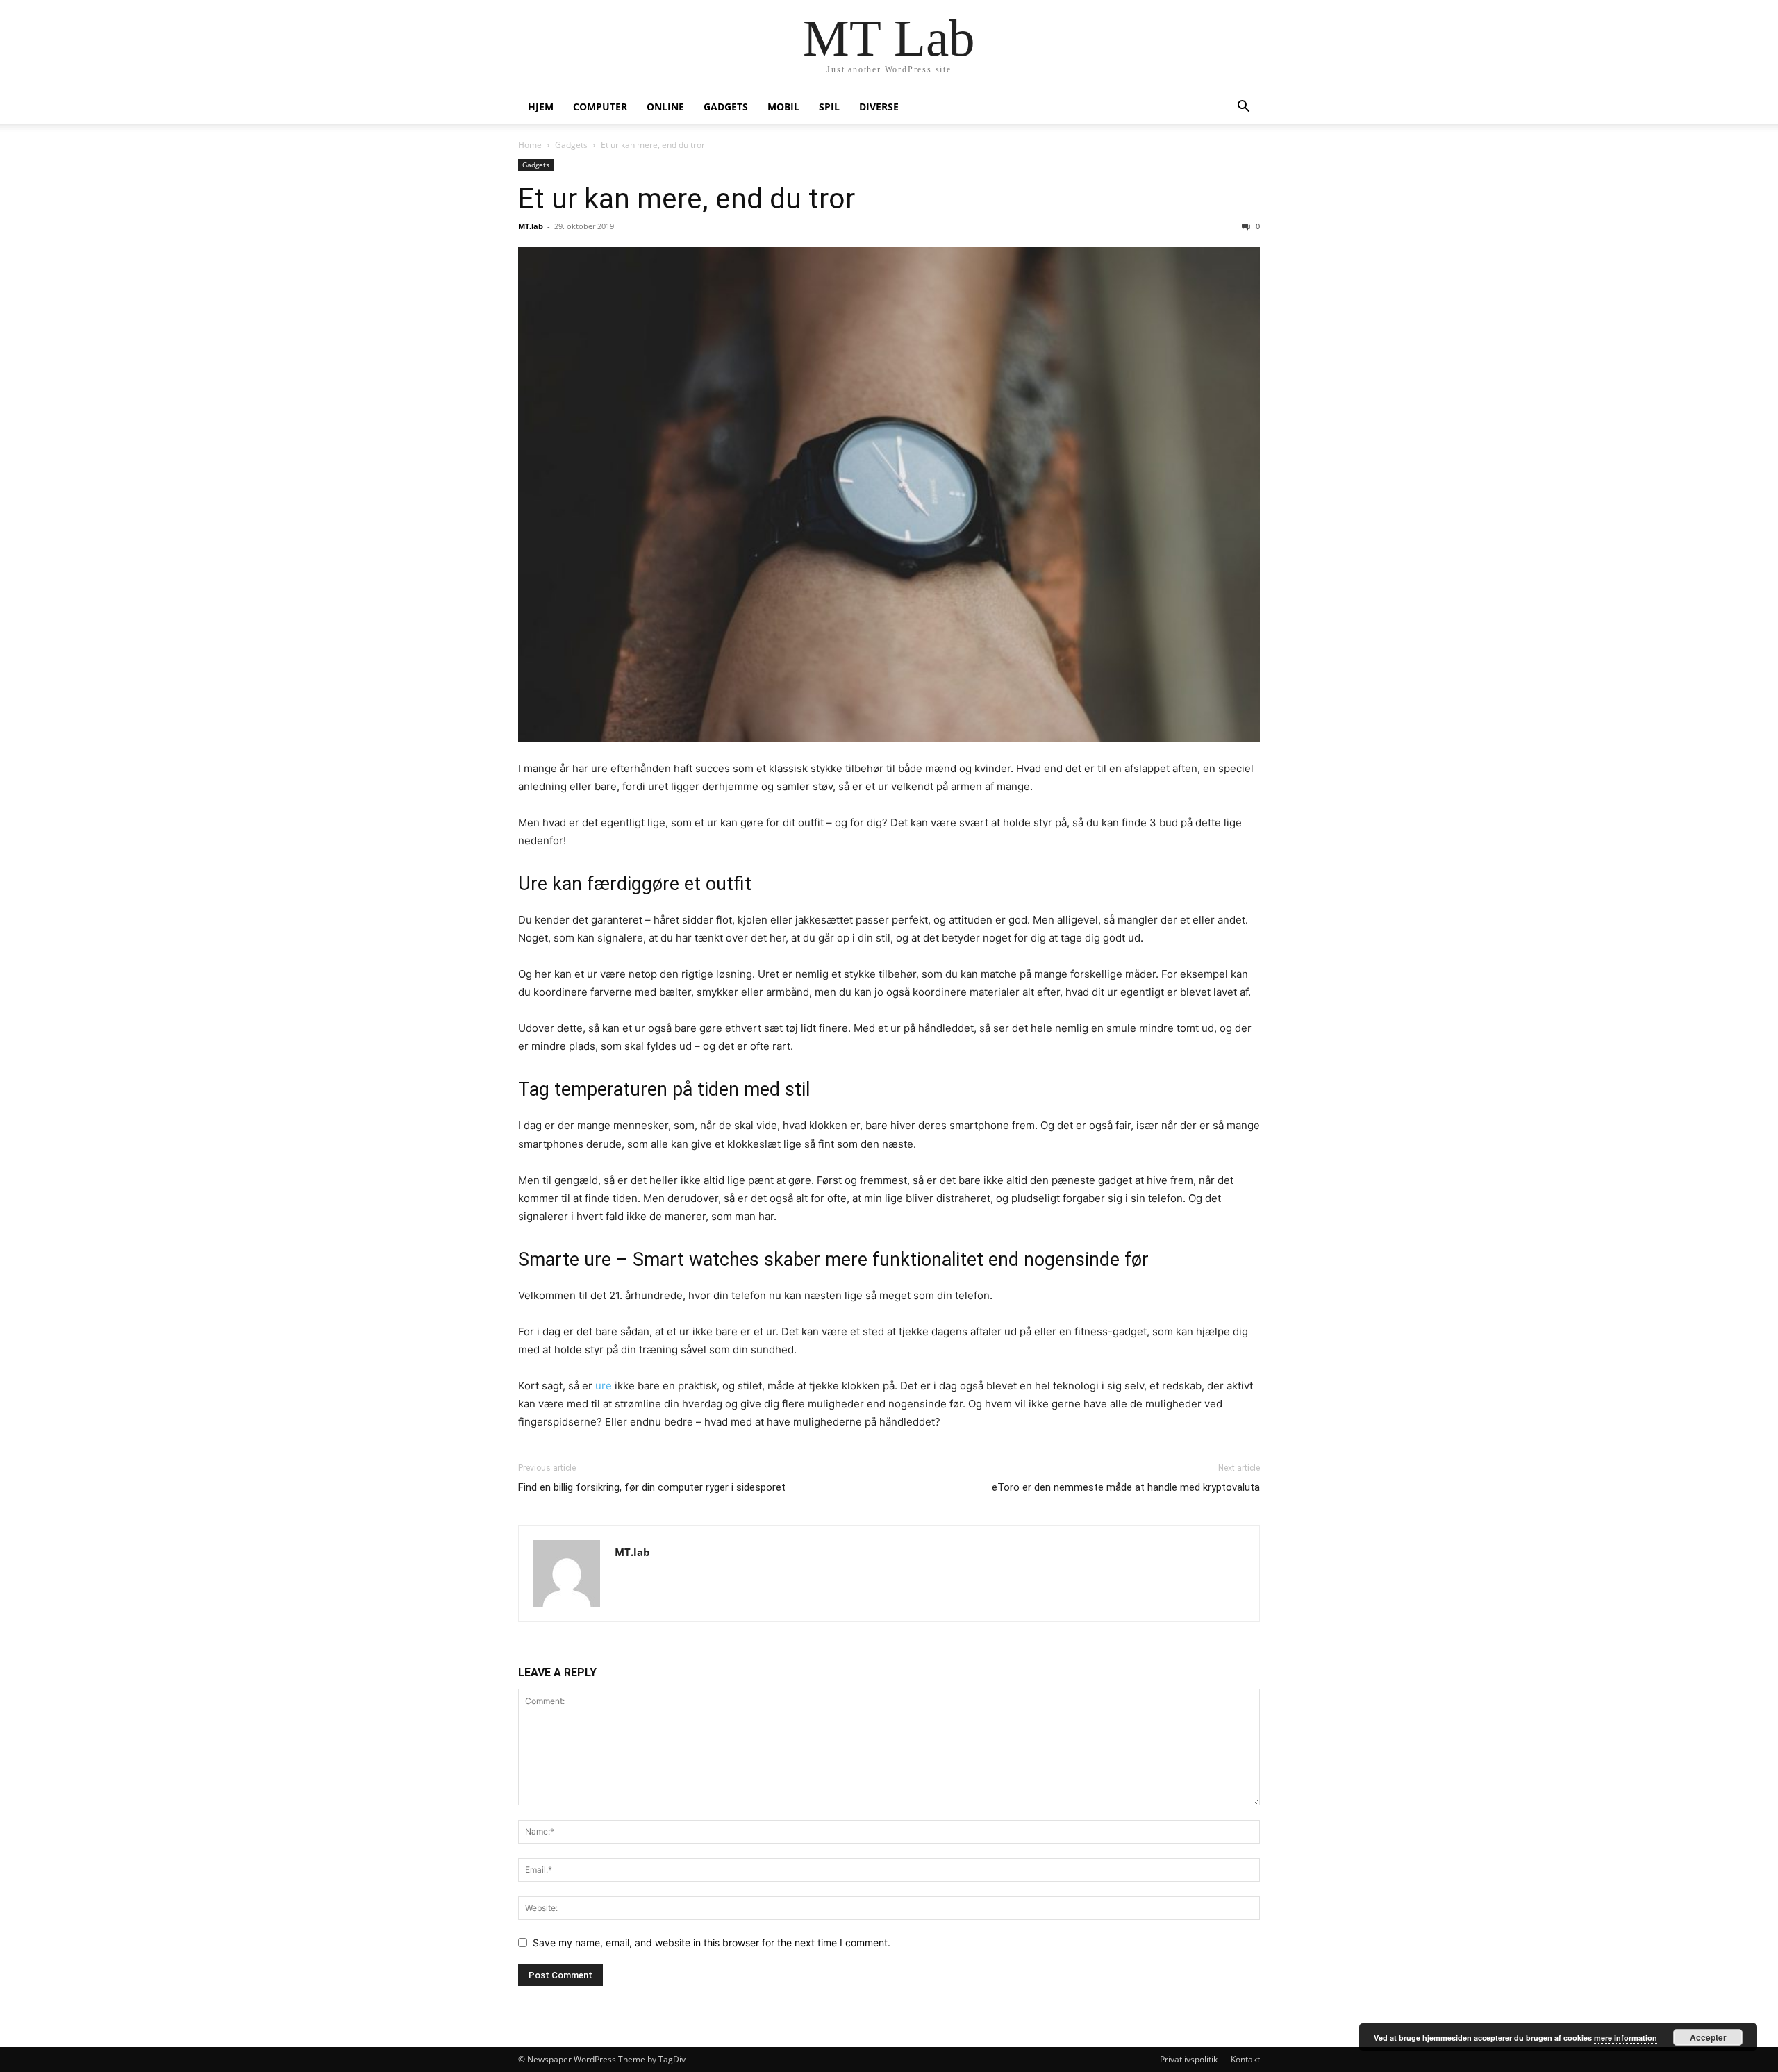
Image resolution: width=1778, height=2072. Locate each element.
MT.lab (531, 226)
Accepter (1708, 2037)
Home (530, 145)
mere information (1626, 2038)
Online (665, 107)
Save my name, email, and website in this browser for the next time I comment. (712, 1942)
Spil (829, 107)
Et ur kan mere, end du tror (687, 199)
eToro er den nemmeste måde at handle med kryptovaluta (1126, 1487)
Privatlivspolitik (1189, 2059)
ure (604, 1386)
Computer (600, 107)
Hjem (541, 107)
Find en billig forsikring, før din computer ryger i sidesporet (652, 1487)
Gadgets (726, 107)
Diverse (879, 107)
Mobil (783, 107)
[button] (1243, 108)
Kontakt (1245, 2059)
